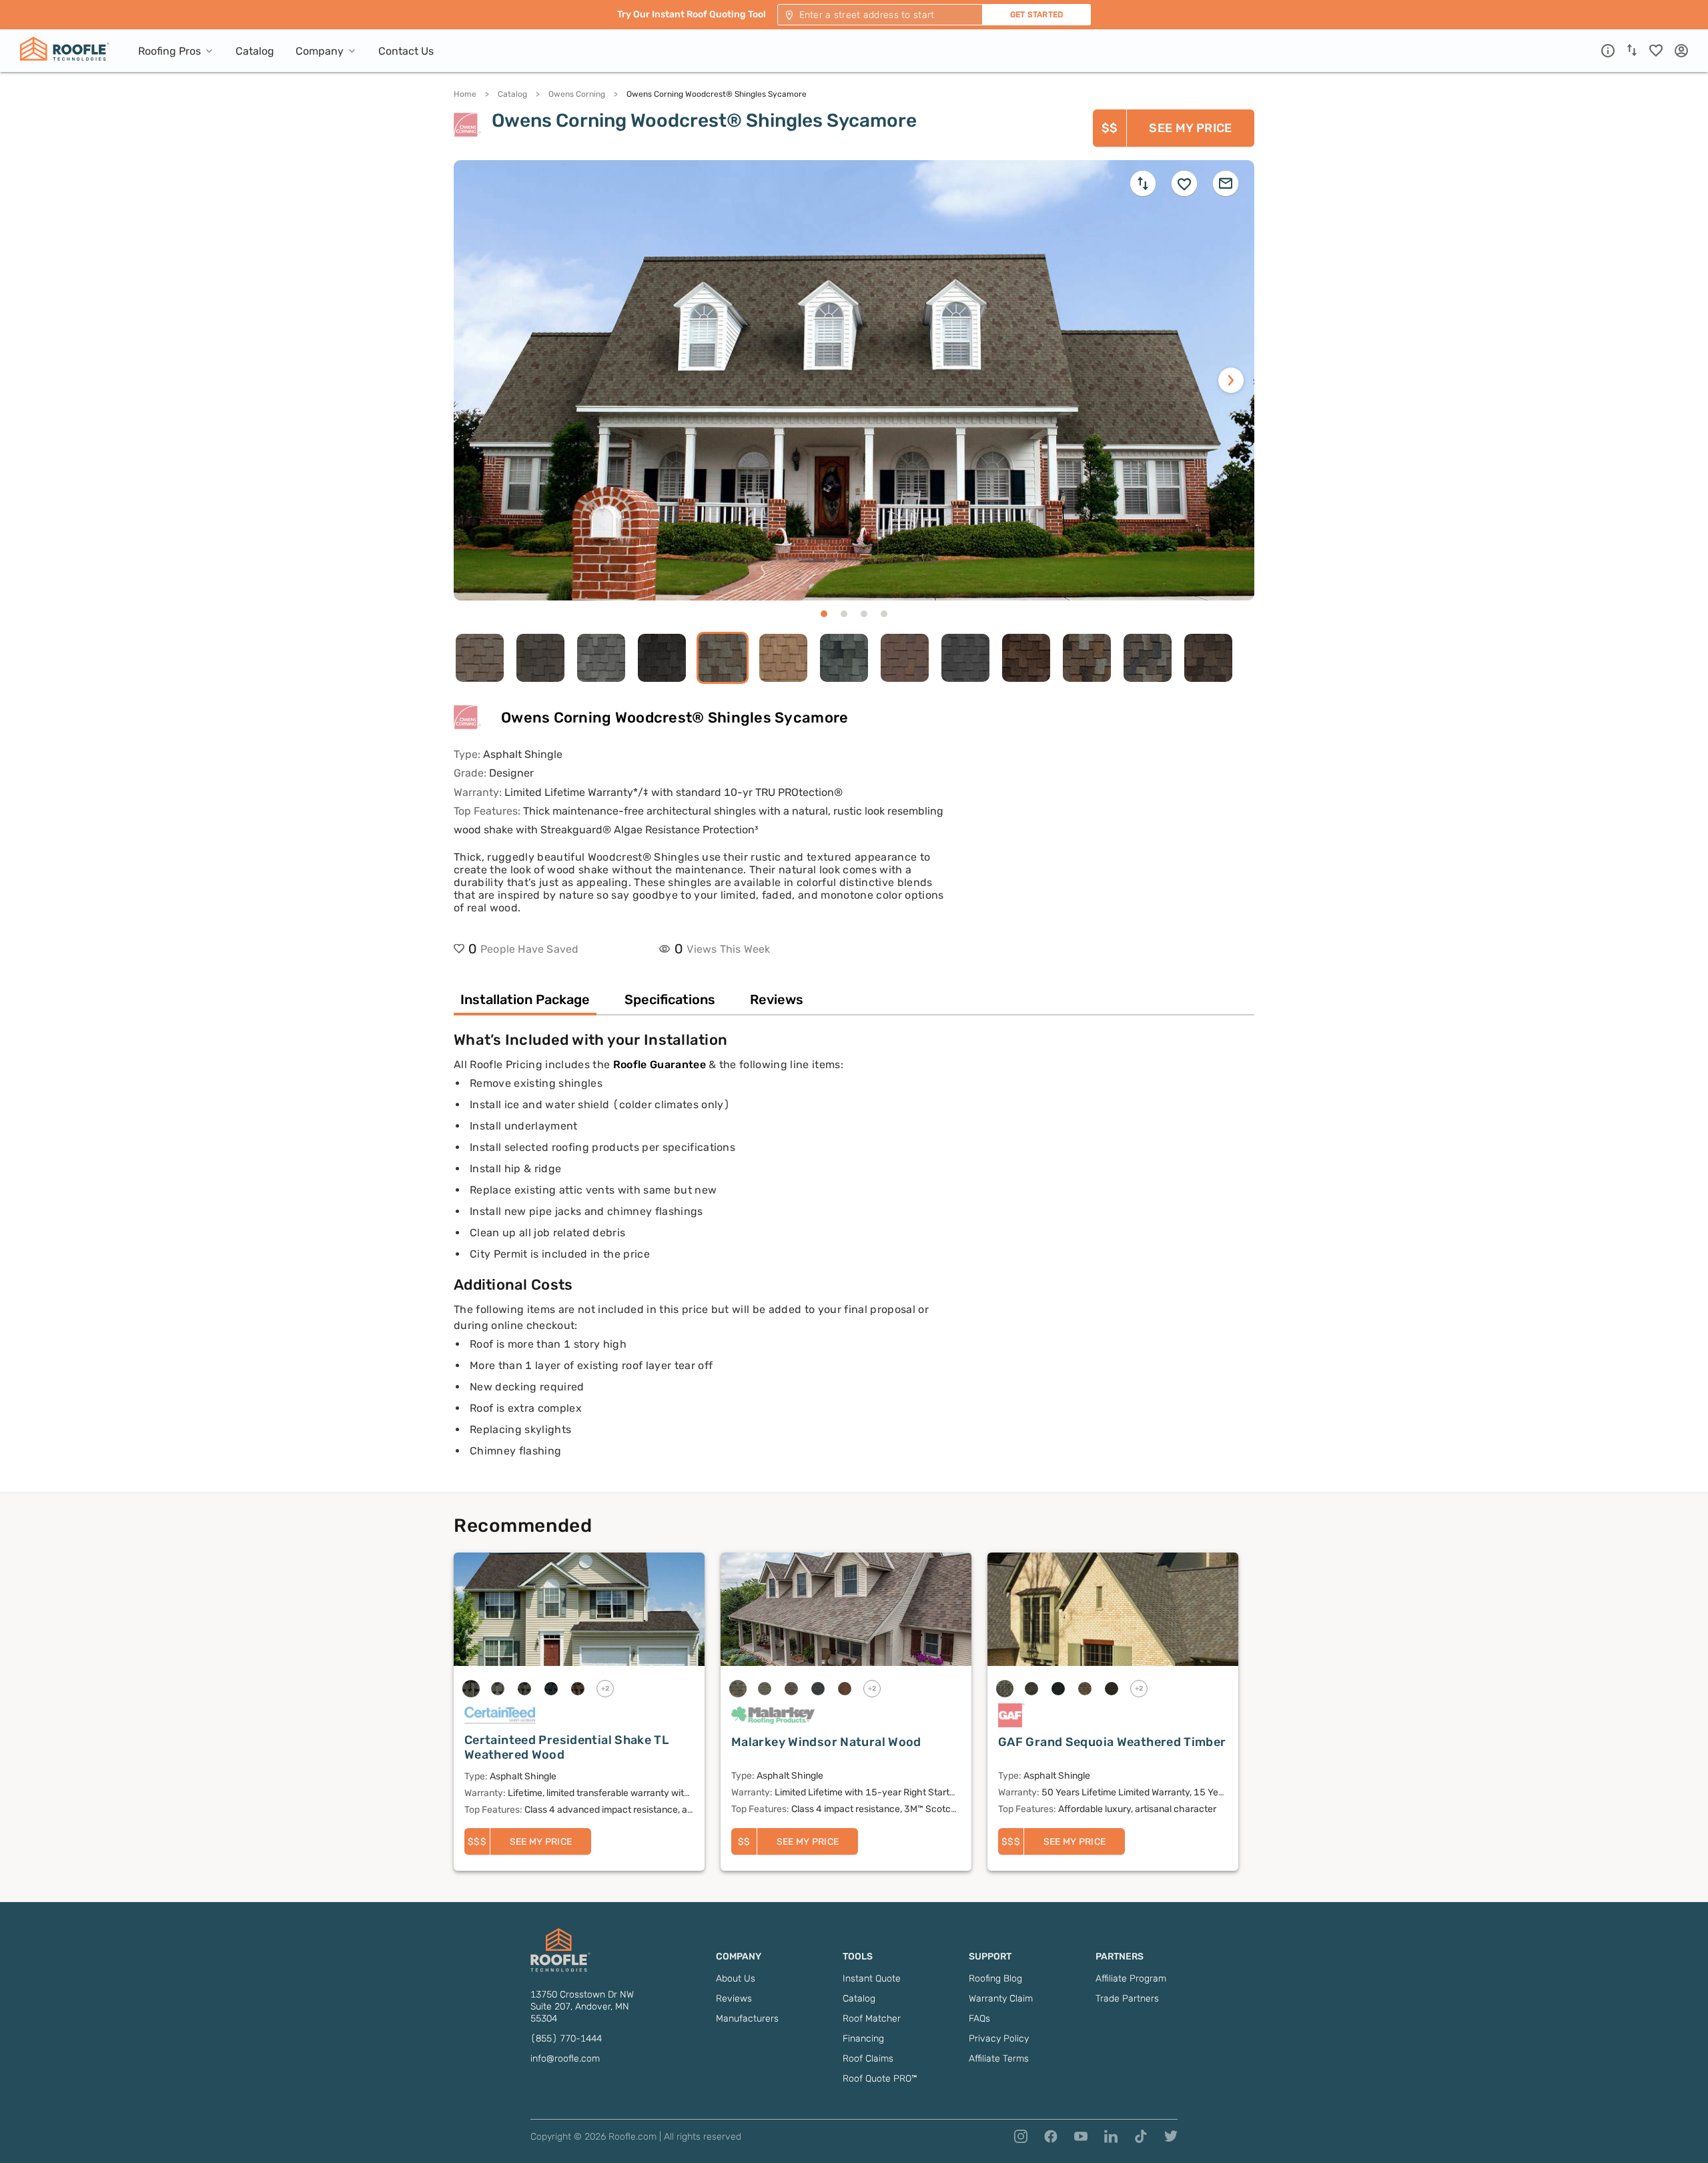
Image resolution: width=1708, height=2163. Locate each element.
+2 (605, 1689)
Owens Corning (577, 94)
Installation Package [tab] (525, 999)
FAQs (979, 2019)
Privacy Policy (999, 2039)
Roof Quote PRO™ (880, 2079)
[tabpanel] (854, 1262)
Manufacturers (747, 2019)
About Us (736, 1979)
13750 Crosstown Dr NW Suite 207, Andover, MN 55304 (582, 2007)
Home (465, 94)
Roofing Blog (995, 1979)
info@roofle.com (565, 2059)
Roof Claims (868, 2059)
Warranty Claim (1001, 1999)
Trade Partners (1127, 1999)
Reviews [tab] (777, 999)
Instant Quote (872, 1979)
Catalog (512, 94)
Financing (863, 2039)
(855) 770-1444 (566, 2039)
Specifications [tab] (670, 999)
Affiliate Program (1131, 1979)
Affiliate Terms (999, 2059)
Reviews (734, 1999)
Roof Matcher (872, 2019)
